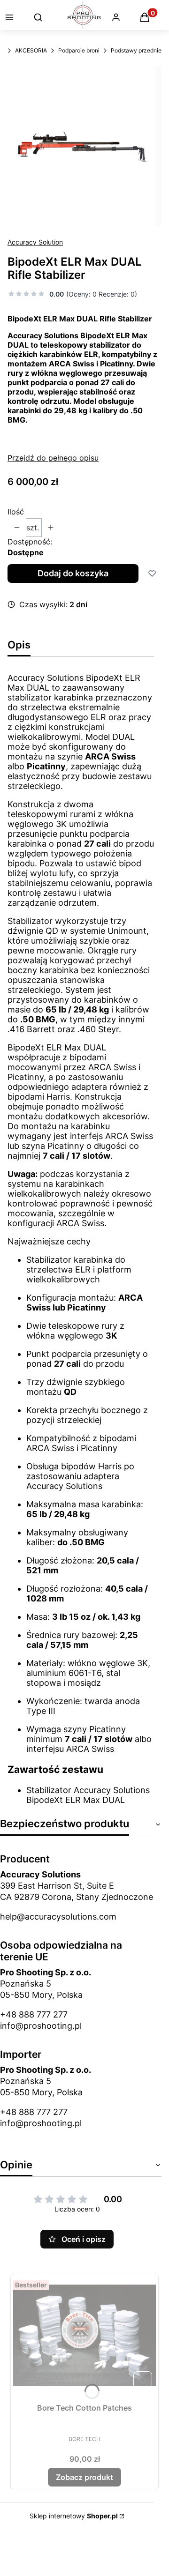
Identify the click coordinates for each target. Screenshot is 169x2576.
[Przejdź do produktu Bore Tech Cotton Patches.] (84, 2335)
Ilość (16, 512)
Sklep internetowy (74, 2516)
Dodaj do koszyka (73, 573)
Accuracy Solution (35, 242)
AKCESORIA (31, 50)
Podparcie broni (79, 50)
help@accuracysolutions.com (58, 1917)
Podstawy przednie (136, 50)
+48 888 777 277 (34, 2014)
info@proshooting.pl (41, 2026)
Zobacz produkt (84, 2477)
